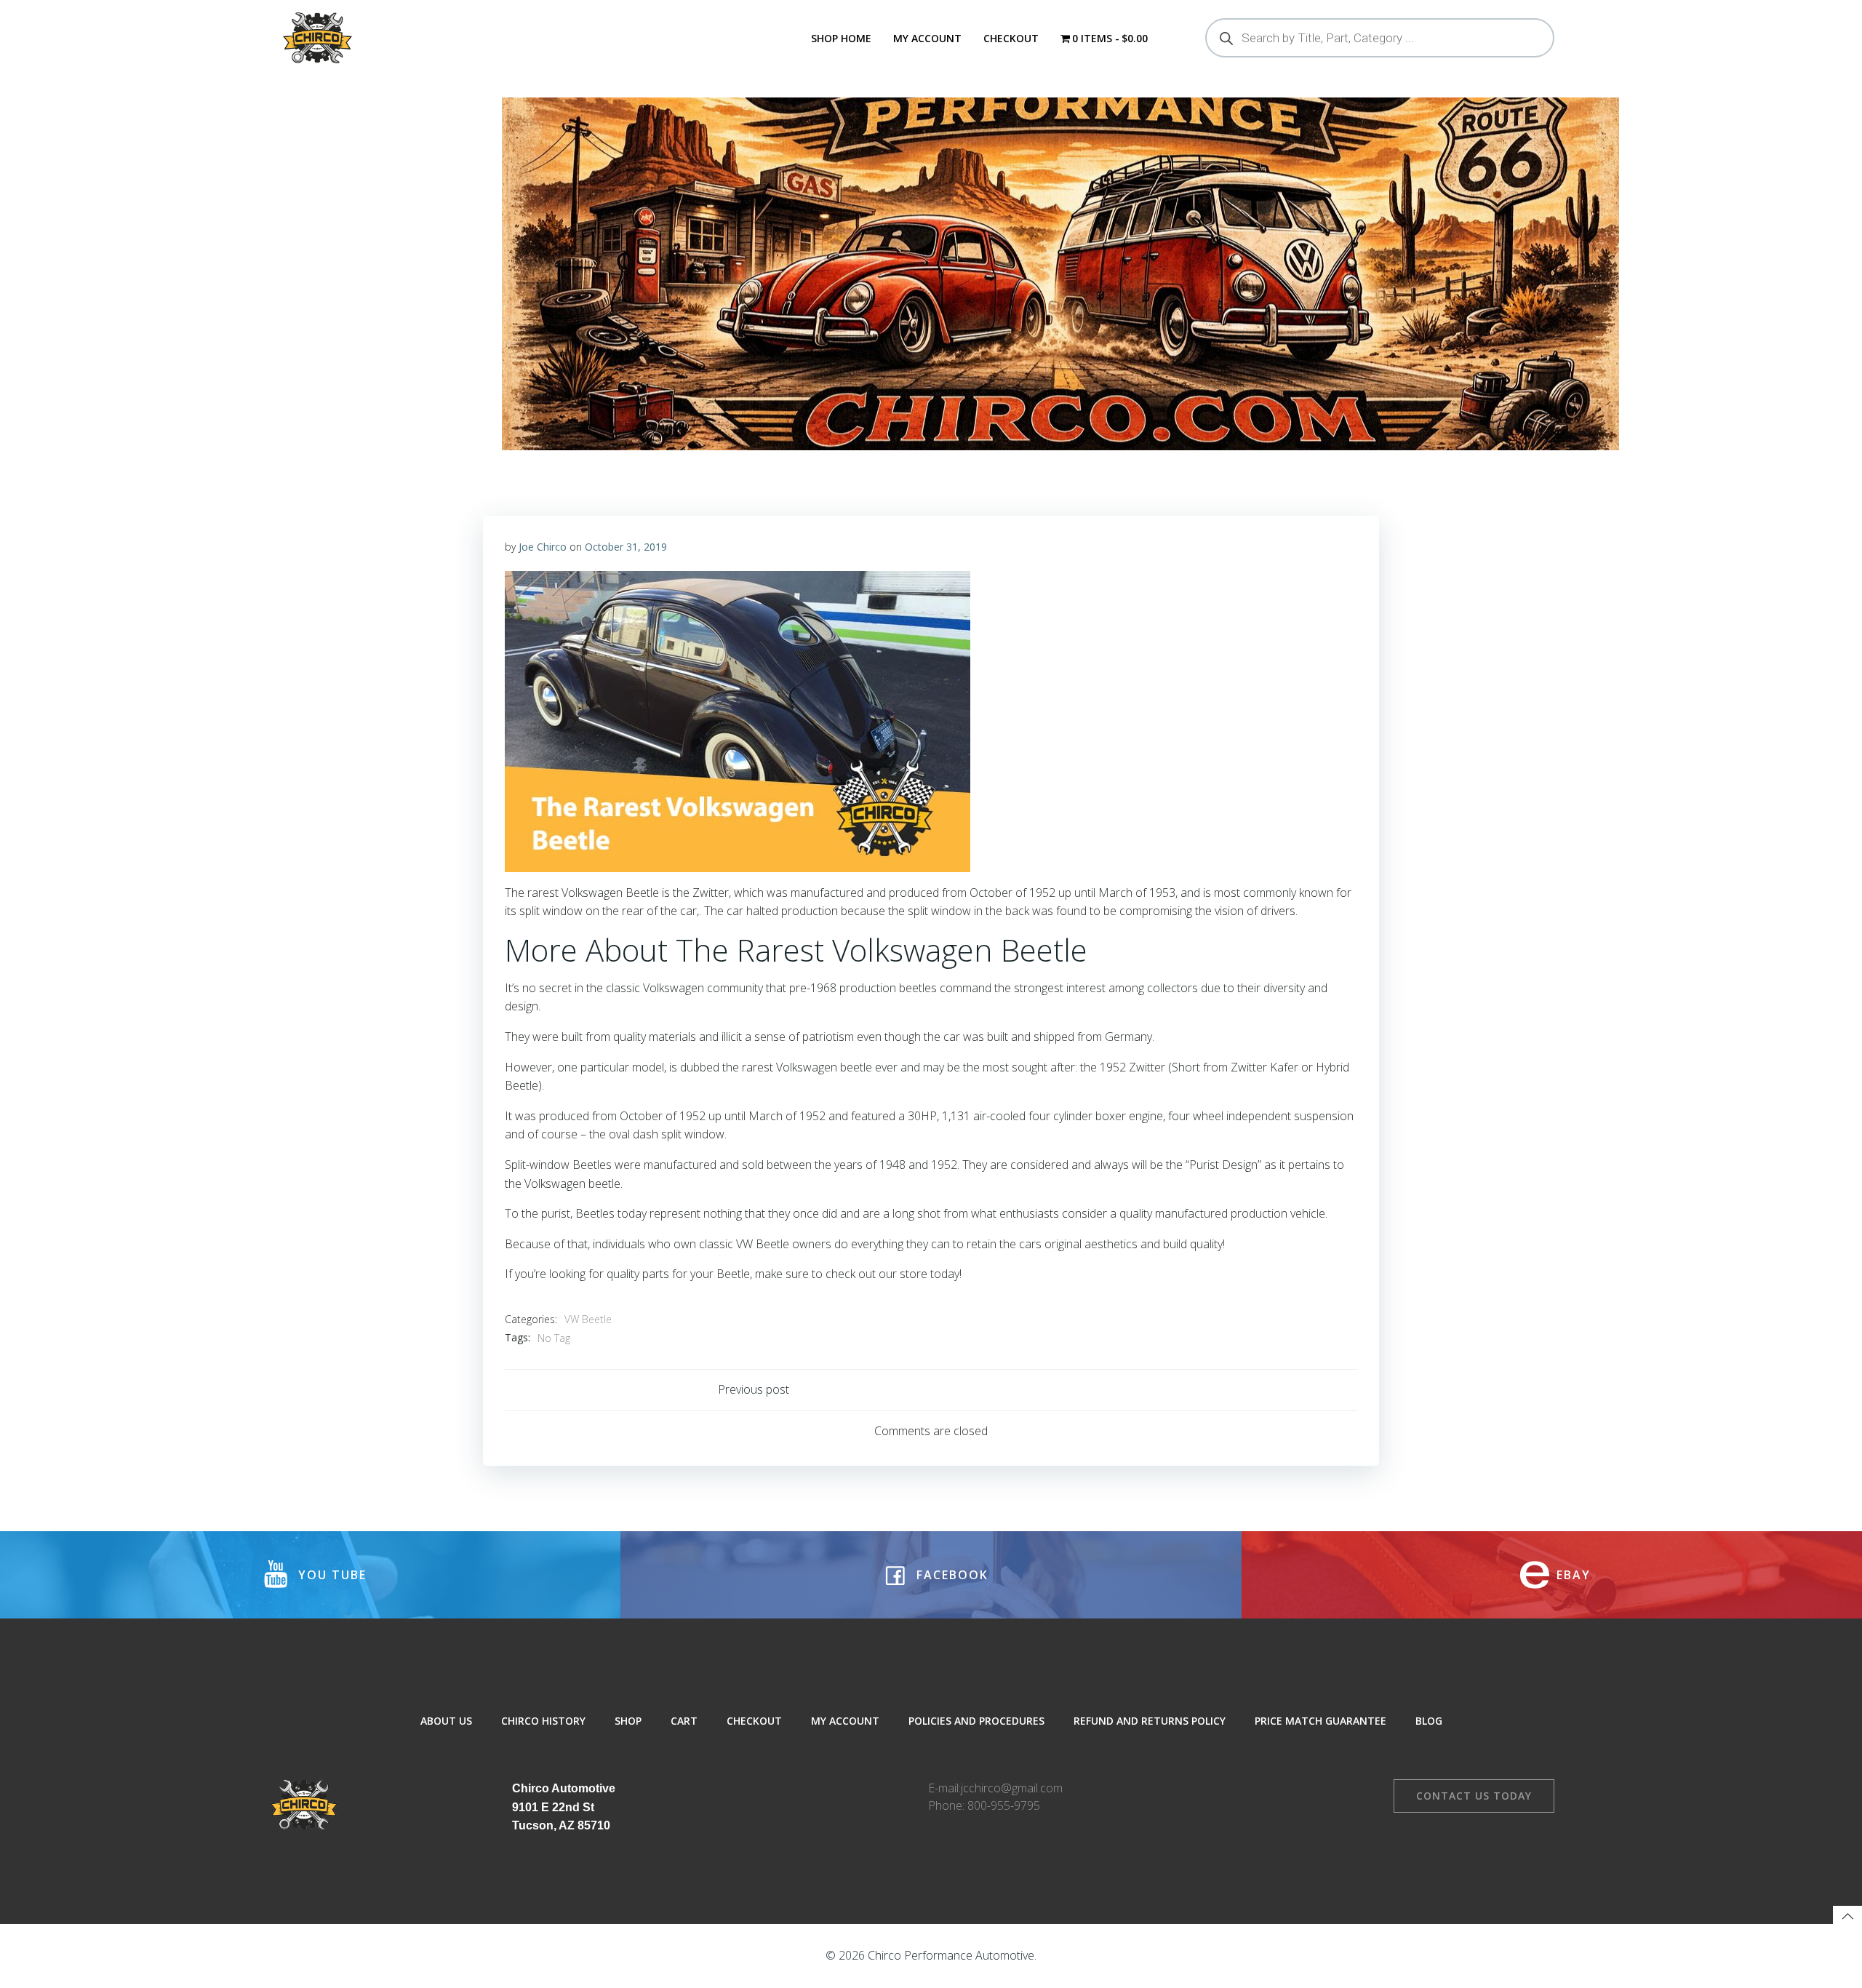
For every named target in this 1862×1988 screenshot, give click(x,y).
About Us (446, 1721)
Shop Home (841, 38)
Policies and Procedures (976, 1721)
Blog (1429, 1721)
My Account (927, 38)
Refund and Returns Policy (1150, 1721)
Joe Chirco (543, 547)
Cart (684, 1721)
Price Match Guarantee (1320, 1721)
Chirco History (543, 1721)
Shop (628, 1721)
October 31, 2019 (626, 547)
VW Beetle (588, 1319)
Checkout (1011, 38)
